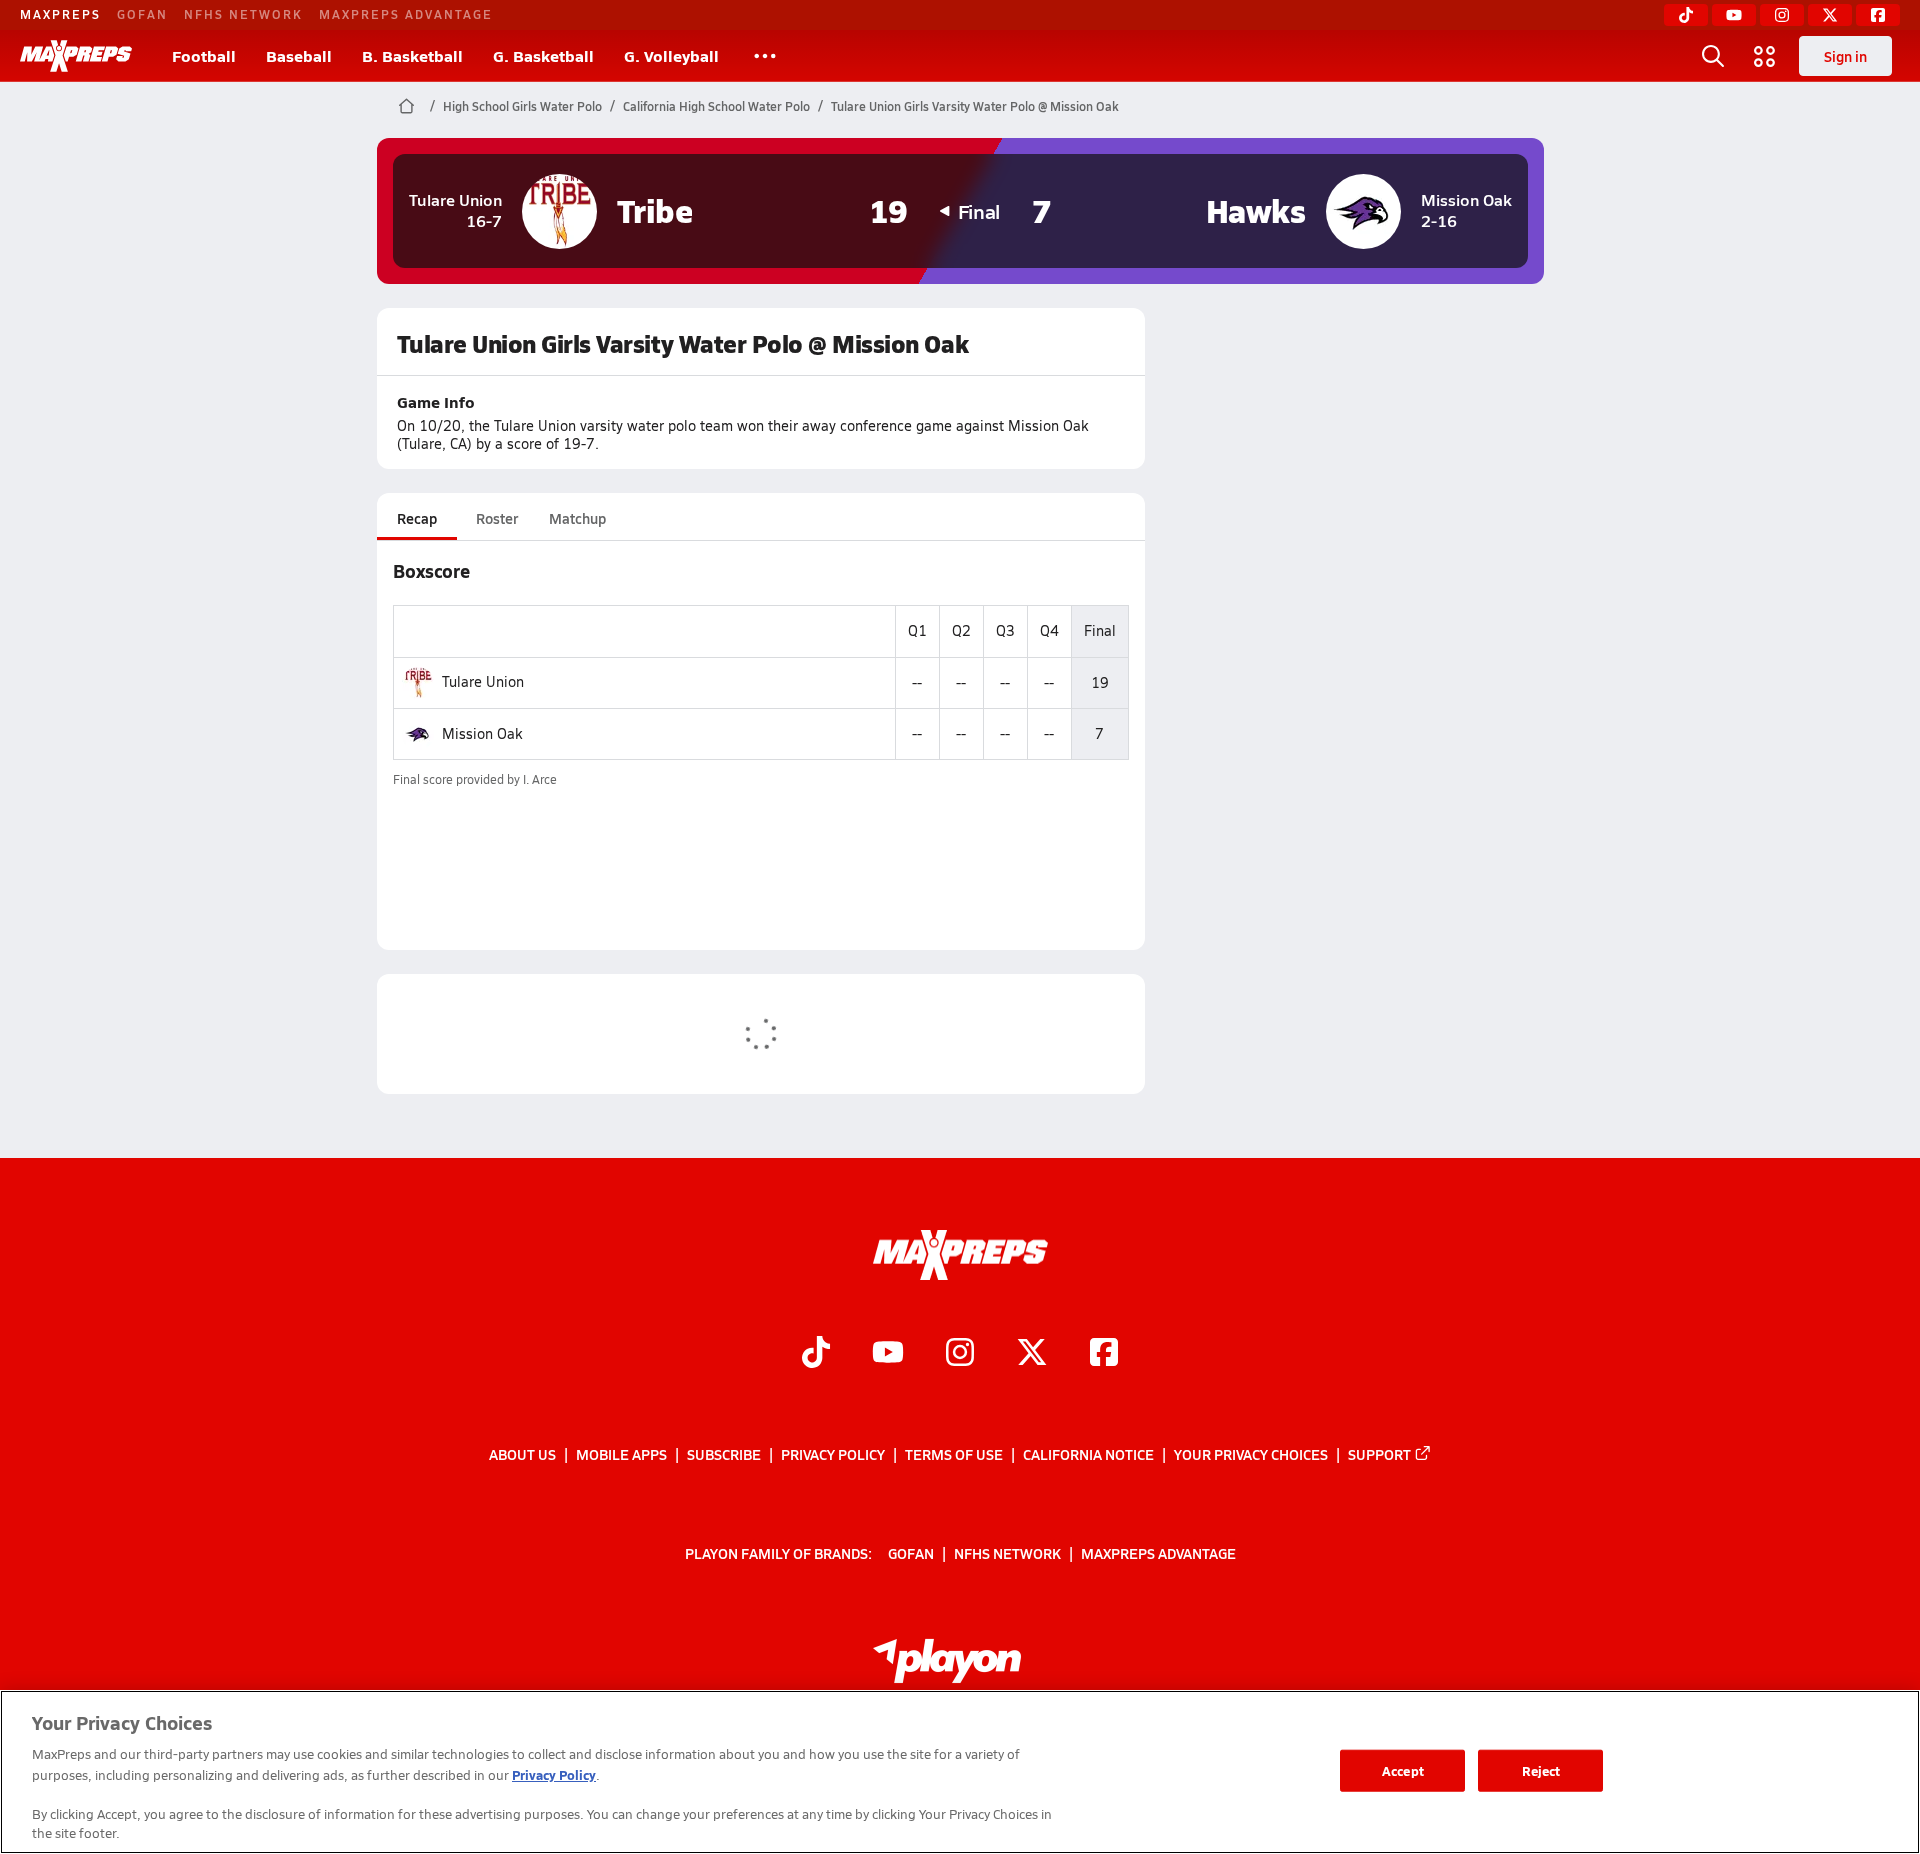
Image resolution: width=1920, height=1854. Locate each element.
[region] (960, 1772)
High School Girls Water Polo (522, 106)
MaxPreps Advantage (406, 14)
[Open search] (1713, 56)
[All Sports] (765, 56)
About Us (522, 1454)
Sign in (1845, 56)
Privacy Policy (833, 1454)
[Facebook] (1878, 15)
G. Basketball (543, 55)
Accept (1403, 1770)
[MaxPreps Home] (76, 56)
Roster (497, 518)
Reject (1541, 1770)
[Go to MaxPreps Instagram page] (960, 1354)
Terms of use (954, 1454)
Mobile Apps (621, 1454)
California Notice (1088, 1454)
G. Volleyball (671, 55)
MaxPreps (60, 14)
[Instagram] (1782, 15)
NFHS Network (243, 14)
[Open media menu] (1765, 56)
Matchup (577, 518)
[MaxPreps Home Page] (406, 106)
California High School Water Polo (716, 106)
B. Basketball (412, 55)
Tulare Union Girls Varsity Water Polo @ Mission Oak (975, 106)
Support (1379, 1454)
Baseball (299, 55)
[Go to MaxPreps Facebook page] (1104, 1354)
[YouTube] (1734, 15)
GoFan (142, 14)
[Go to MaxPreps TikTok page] (816, 1354)
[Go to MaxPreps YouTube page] (888, 1354)
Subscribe (724, 1454)
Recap (417, 518)
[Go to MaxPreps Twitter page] (1032, 1354)
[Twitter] (1830, 15)
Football (204, 55)
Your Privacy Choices (1251, 1454)
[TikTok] (1686, 15)
